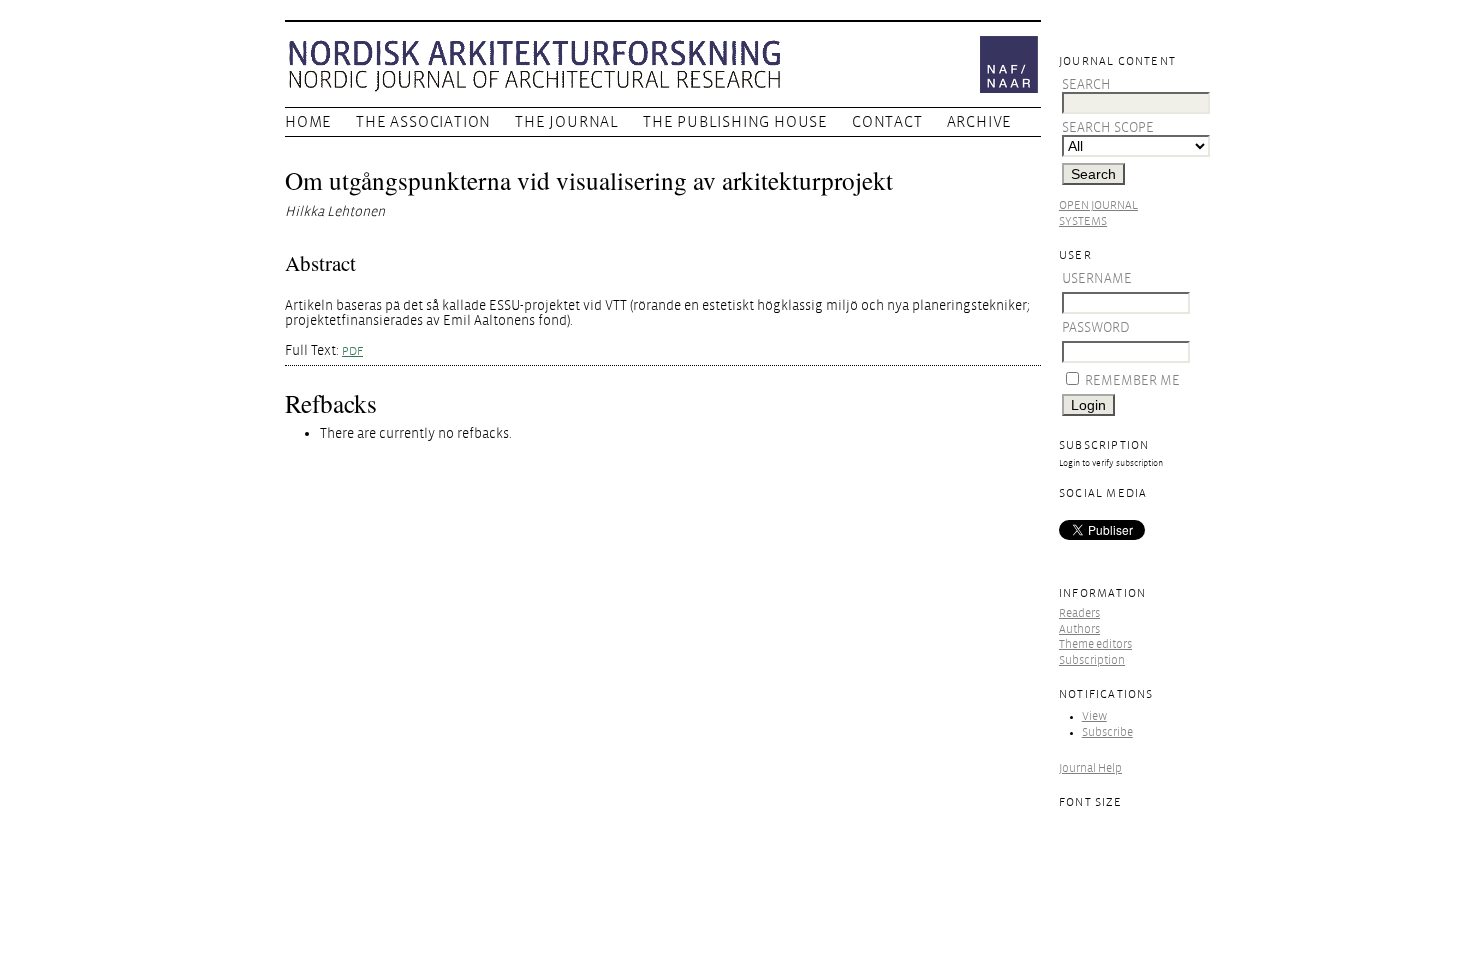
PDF (352, 351)
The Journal (567, 122)
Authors (1079, 629)
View (1094, 716)
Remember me (1132, 380)
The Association (423, 122)
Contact (887, 122)
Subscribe (1107, 732)
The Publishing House (735, 122)
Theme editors (1095, 644)
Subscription (1092, 660)
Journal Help (1090, 768)
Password (1096, 327)
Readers (1079, 613)
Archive (980, 122)
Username (1097, 278)
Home (308, 122)
